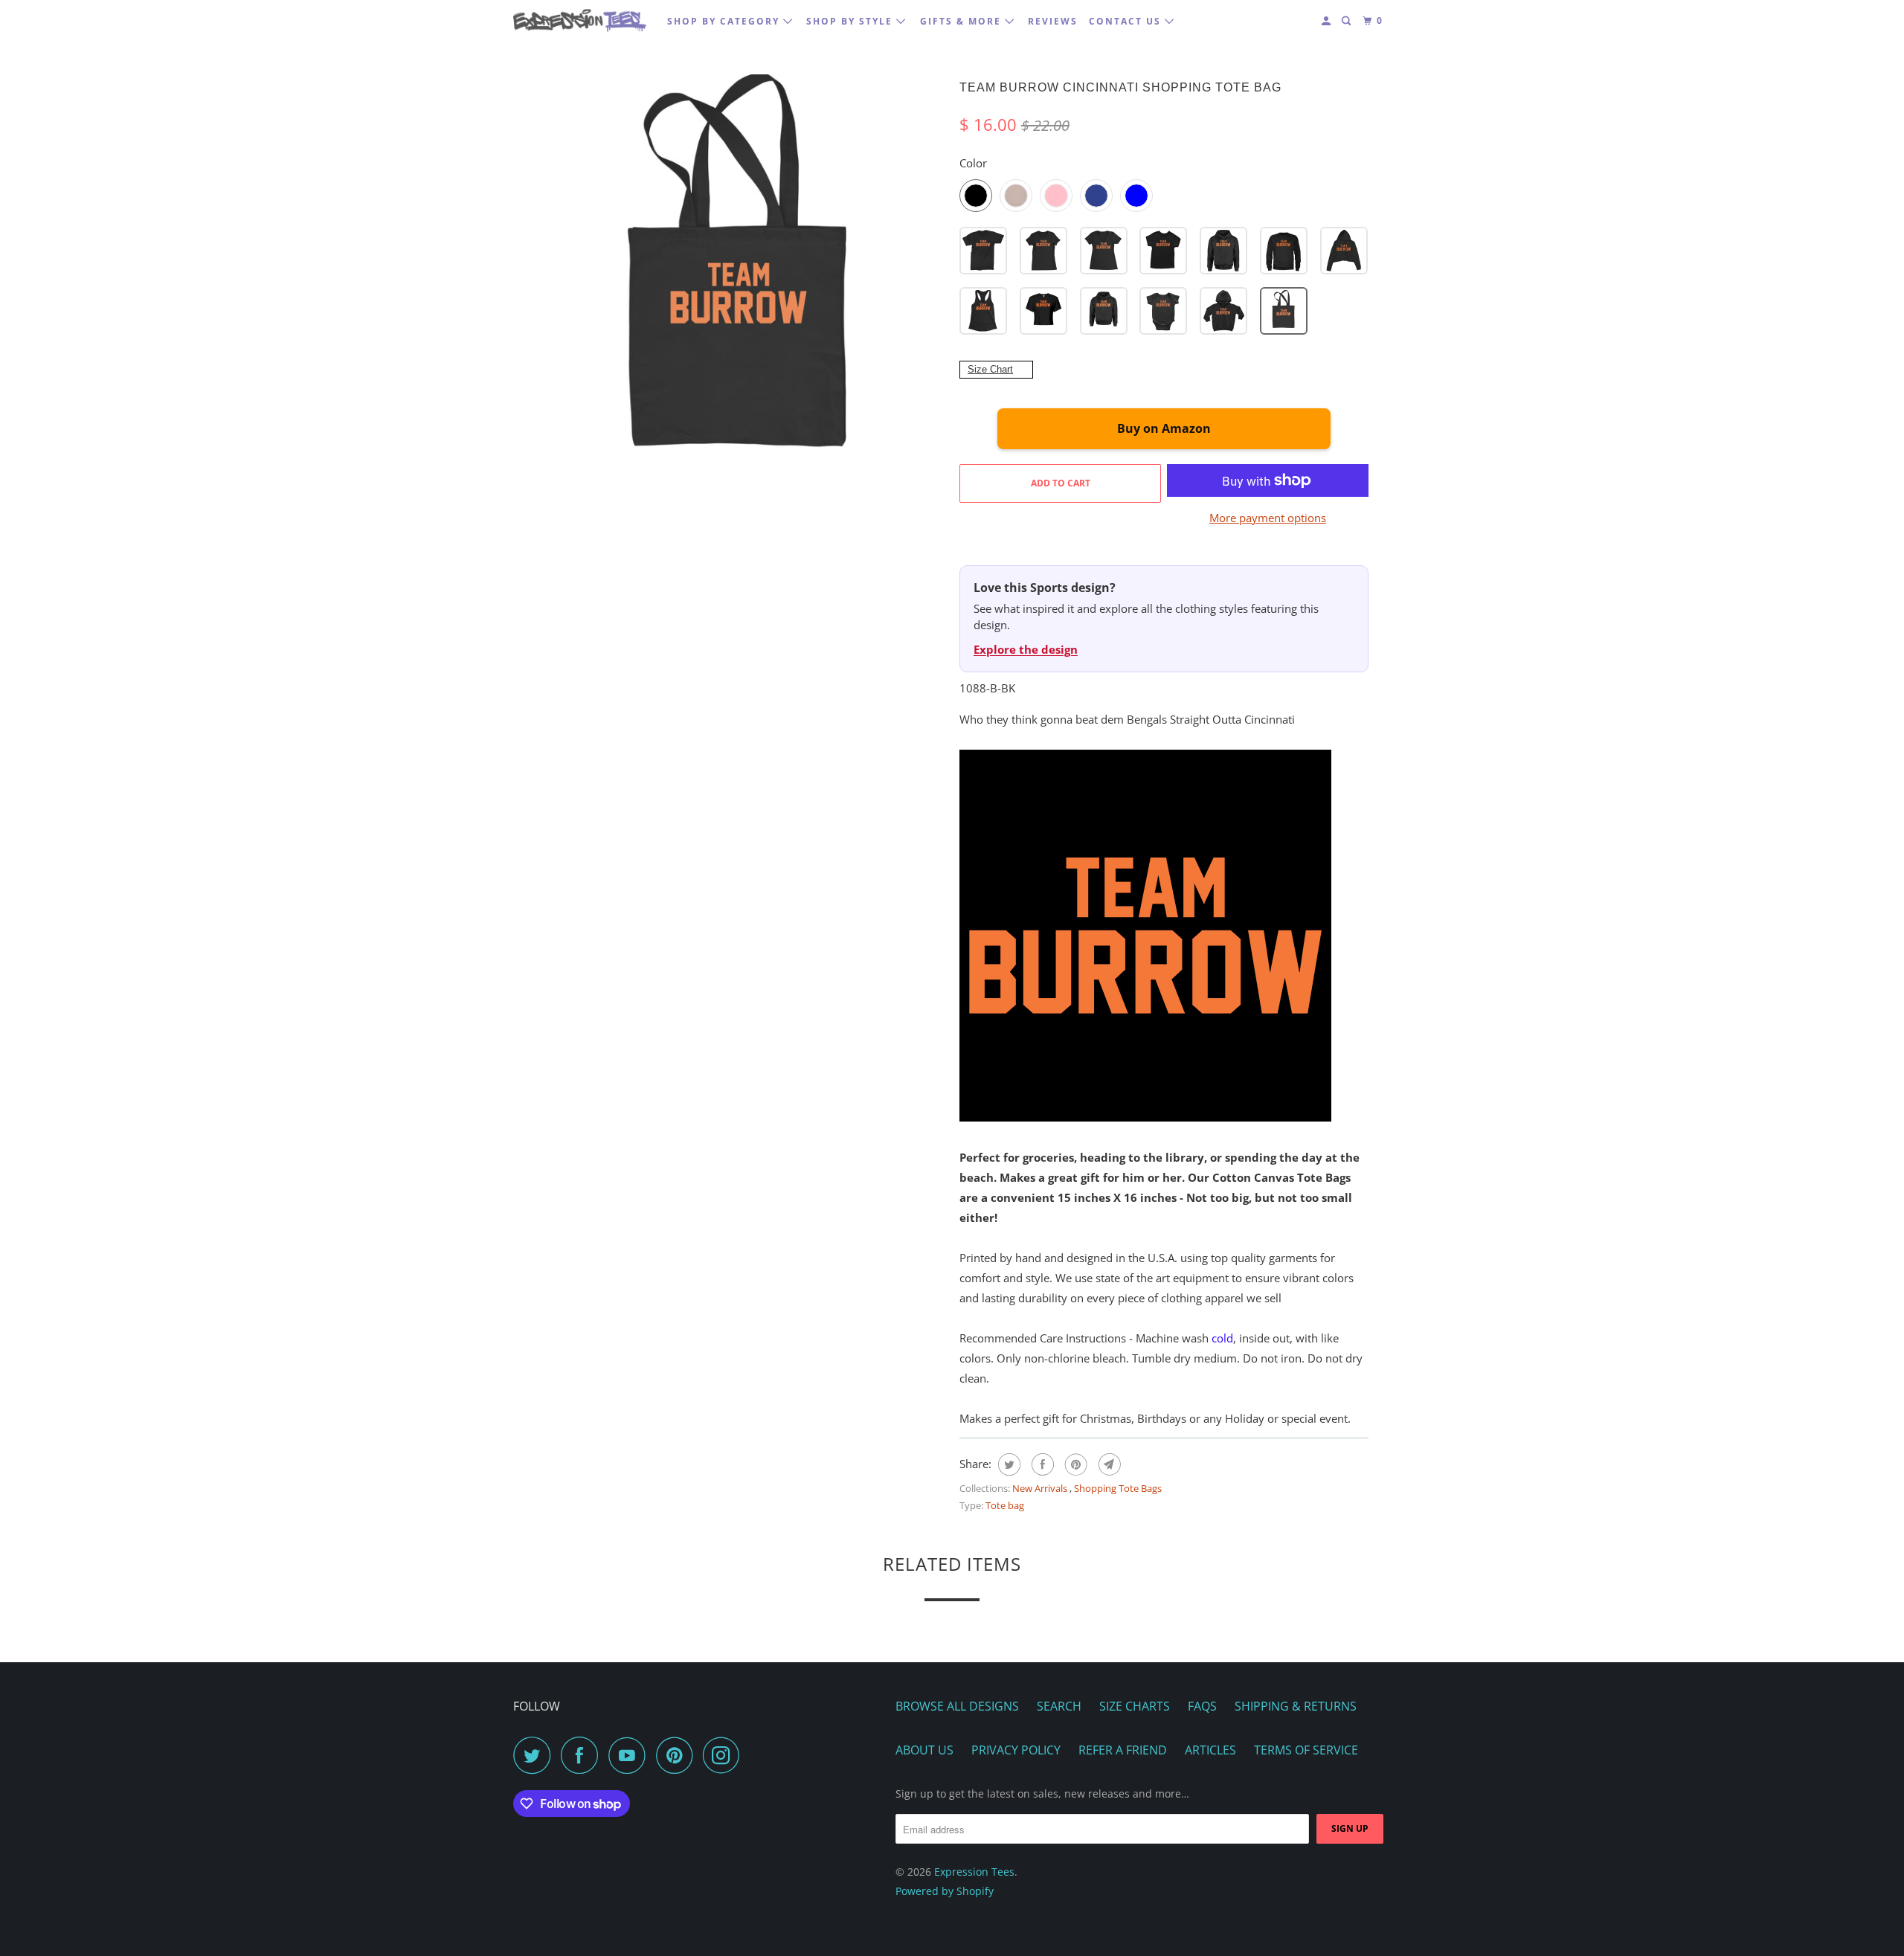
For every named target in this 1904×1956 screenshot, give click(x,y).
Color (973, 163)
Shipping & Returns (1296, 1706)
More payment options (1268, 518)
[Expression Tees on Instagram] (725, 1755)
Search (1059, 1706)
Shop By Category (725, 21)
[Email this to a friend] (1108, 1464)
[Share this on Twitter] (1007, 1464)
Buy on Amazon (1164, 428)
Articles (1210, 1750)
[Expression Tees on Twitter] (535, 1755)
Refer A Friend (1123, 1750)
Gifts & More (962, 21)
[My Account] (1328, 21)
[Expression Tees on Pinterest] (678, 1755)
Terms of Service (1306, 1750)
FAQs (1202, 1706)
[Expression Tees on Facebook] (583, 1755)
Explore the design (1026, 649)
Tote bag (1005, 1505)
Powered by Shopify (945, 1891)
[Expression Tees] (580, 20)
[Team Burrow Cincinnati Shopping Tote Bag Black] (740, 279)
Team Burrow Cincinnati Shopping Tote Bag (1120, 87)
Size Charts (1135, 1706)
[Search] (1348, 21)
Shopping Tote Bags (1118, 1488)
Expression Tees (974, 1872)
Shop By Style (851, 21)
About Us (924, 1750)
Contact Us (1127, 21)
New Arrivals (1041, 1488)
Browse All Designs (957, 1706)
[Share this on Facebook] (1041, 1464)
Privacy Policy (1016, 1750)
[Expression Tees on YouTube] (631, 1755)
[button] (983, 251)
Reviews (1053, 21)
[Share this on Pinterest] (1074, 1464)
